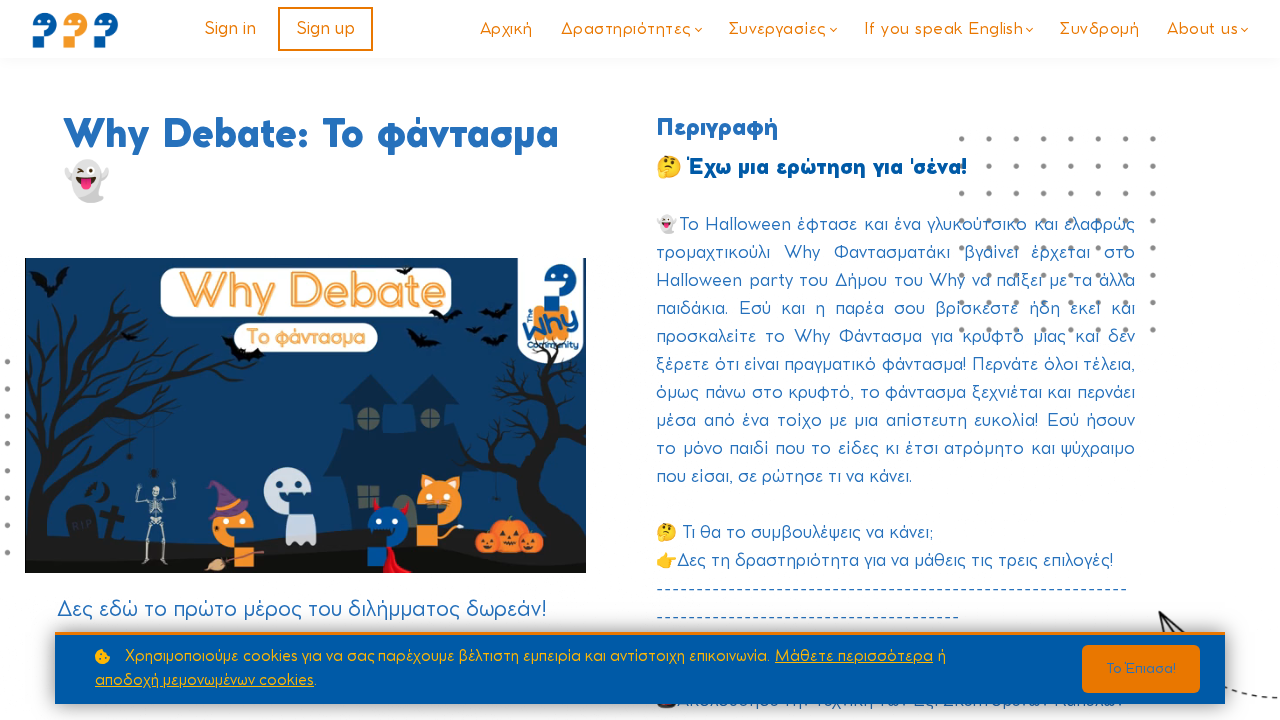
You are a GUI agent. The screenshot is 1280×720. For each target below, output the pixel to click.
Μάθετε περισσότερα (854, 656)
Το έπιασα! (1141, 669)
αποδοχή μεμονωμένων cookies (204, 680)
